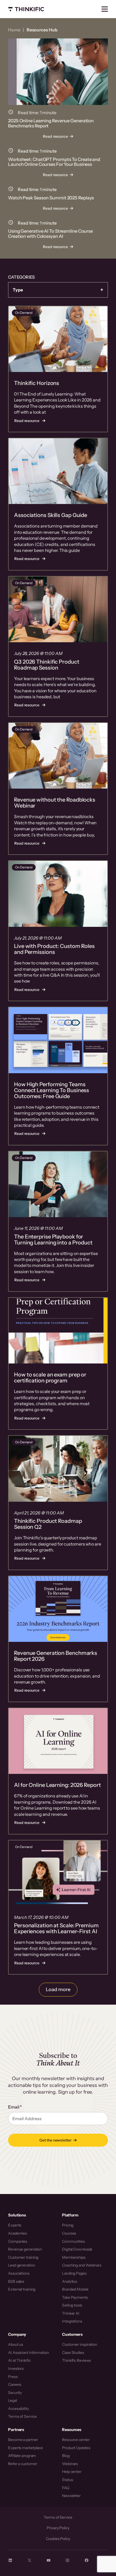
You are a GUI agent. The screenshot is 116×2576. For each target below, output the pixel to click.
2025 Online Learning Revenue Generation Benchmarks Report (51, 123)
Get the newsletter (55, 2140)
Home (14, 30)
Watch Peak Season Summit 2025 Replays (51, 198)
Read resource (57, 137)
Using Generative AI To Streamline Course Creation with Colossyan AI (50, 234)
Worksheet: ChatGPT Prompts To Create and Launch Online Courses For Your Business (54, 162)
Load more (58, 1989)
